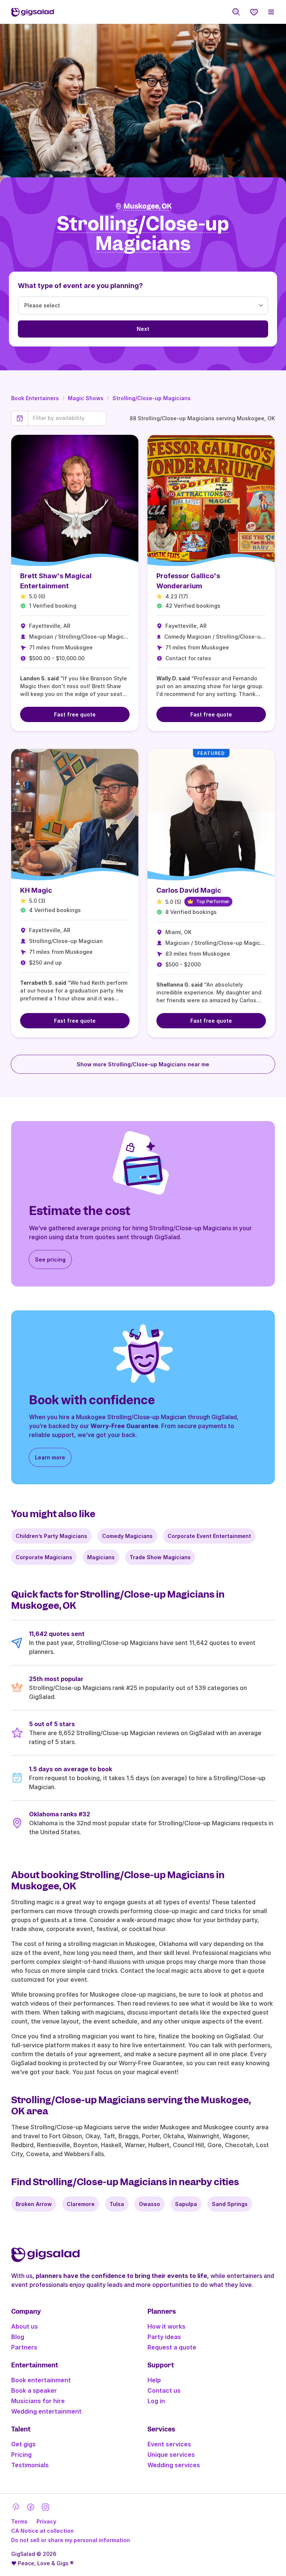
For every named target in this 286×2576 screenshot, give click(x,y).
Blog (18, 2337)
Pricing (21, 2455)
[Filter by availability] (67, 418)
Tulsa (117, 2204)
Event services (169, 2444)
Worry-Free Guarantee (124, 1426)
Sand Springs (230, 2204)
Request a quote (172, 2347)
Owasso (150, 2204)
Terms (19, 2521)
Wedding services (174, 2465)
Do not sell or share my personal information (71, 2540)
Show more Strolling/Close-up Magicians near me (143, 1064)
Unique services (171, 2455)
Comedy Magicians (127, 1536)
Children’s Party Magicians (51, 1536)
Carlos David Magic (189, 890)
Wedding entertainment (46, 2411)
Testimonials (30, 2465)
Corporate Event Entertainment (209, 1536)
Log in (156, 2401)
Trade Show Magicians (160, 1557)
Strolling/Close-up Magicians (152, 398)
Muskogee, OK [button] (148, 206)
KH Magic (36, 890)
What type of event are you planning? (80, 286)
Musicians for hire (38, 2401)
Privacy (46, 2521)
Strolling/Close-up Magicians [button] (143, 234)
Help (154, 2380)
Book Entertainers (35, 398)
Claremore (81, 2204)
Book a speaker (34, 2390)
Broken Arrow (34, 2204)
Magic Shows (86, 398)
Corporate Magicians (44, 1557)
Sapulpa (186, 2204)
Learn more (50, 1457)
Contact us (164, 2390)
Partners (24, 2347)
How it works (166, 2326)
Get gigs (23, 2444)
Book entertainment (41, 2380)
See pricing (50, 1259)
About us (25, 2326)
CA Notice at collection (42, 2531)
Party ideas (164, 2337)
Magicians (101, 1557)
